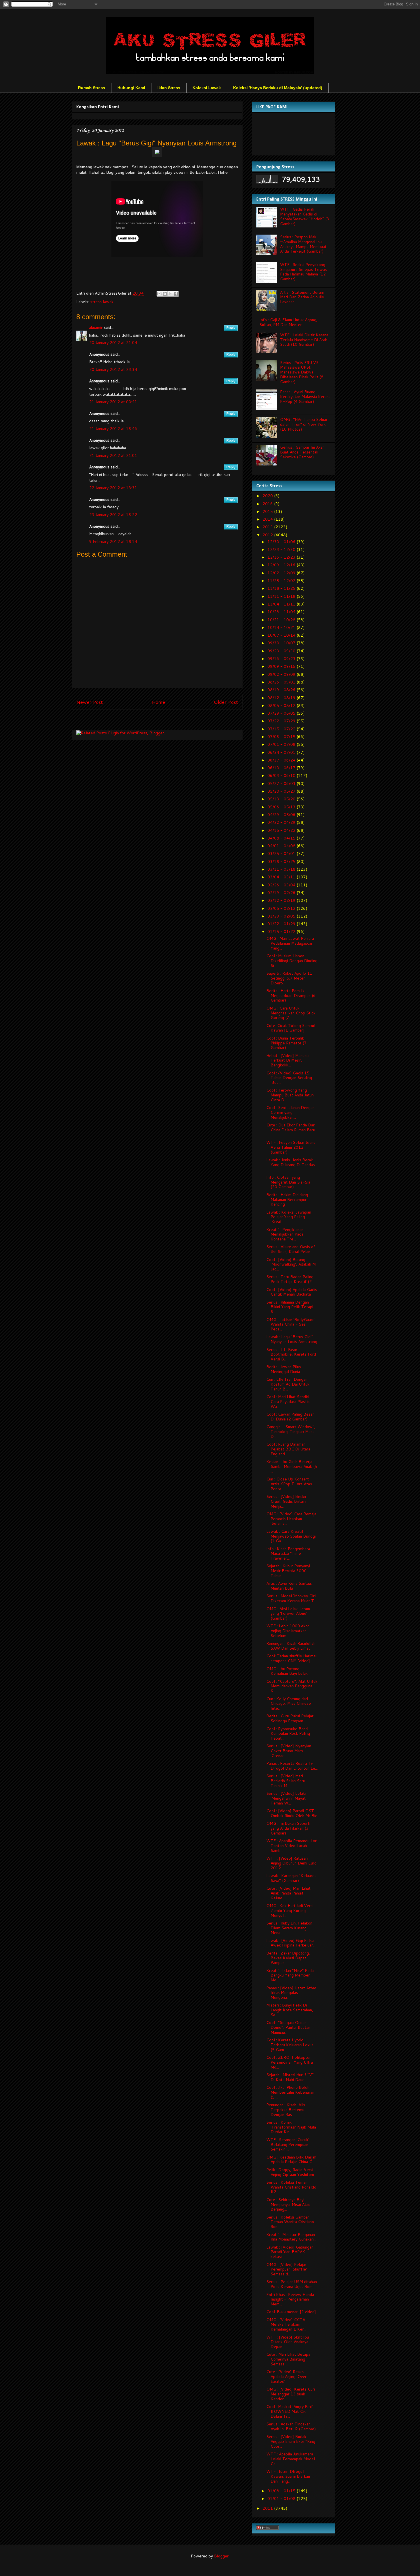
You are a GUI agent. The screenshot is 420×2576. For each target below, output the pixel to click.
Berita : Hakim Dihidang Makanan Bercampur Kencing (287, 1200)
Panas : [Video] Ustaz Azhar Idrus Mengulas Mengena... (291, 1993)
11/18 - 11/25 (282, 588)
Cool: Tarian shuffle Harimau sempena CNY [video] (292, 1658)
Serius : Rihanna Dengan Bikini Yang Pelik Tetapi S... (290, 1307)
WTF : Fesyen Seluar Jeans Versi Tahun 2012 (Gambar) (291, 1147)
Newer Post (90, 702)
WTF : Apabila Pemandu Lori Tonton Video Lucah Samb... (292, 1846)
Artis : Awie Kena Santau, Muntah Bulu (289, 1586)
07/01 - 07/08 (282, 744)
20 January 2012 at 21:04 (113, 343)
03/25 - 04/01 (282, 854)
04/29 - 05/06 (282, 815)
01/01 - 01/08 (282, 2499)
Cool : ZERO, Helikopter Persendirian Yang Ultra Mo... (290, 2062)
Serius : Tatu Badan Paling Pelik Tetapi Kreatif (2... (290, 1279)
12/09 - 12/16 (282, 565)
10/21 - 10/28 (282, 620)
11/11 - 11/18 (282, 596)
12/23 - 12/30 (282, 549)
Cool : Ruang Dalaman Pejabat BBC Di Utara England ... (288, 1449)
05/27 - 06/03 (282, 784)
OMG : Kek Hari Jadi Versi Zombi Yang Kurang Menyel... (290, 1910)
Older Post (226, 702)
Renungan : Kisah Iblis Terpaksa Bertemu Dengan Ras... (286, 2110)
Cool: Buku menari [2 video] (291, 2312)
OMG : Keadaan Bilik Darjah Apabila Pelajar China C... (291, 2160)
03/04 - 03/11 (282, 877)
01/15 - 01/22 (282, 932)
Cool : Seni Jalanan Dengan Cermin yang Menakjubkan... (290, 1112)
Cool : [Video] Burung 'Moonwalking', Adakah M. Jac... (291, 1264)
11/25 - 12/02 (282, 581)
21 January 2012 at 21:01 (113, 455)
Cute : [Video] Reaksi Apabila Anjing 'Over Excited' (286, 2377)
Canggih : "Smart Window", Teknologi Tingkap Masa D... (291, 1432)
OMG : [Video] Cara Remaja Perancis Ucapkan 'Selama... (291, 1519)
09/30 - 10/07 (282, 643)
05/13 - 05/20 (282, 799)
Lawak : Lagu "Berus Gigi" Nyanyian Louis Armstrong (292, 1339)
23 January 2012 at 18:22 (113, 515)
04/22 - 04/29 (282, 822)
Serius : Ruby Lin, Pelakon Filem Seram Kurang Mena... (289, 1928)
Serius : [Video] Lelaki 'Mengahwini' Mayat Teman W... (286, 1798)
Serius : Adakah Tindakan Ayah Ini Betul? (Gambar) (291, 2426)
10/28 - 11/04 (282, 612)
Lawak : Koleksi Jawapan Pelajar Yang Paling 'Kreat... (289, 1217)
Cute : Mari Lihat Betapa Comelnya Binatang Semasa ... (288, 2359)
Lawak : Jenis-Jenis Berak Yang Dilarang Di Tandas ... (291, 1165)
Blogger (221, 2556)
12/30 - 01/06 (282, 542)
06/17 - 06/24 (282, 760)
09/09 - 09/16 (282, 666)
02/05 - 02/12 (282, 908)
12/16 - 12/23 (282, 557)
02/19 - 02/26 (282, 893)
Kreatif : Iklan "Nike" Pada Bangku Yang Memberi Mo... (290, 1975)
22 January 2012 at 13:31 (113, 488)
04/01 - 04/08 (282, 846)
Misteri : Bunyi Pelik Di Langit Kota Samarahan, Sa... (290, 2010)
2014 (268, 519)
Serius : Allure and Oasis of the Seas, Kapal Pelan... (291, 1249)
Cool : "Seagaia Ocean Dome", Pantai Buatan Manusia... (288, 2027)
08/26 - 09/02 (282, 682)
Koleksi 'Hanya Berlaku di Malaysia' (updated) (278, 88)
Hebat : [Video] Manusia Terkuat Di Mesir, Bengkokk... (288, 1060)
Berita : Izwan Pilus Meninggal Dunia (284, 1369)
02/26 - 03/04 (282, 885)
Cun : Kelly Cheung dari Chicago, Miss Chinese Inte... (289, 1704)
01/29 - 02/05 (282, 916)
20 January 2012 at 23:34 (113, 369)
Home (158, 702)
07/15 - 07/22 (282, 729)
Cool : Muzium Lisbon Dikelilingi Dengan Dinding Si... (292, 961)
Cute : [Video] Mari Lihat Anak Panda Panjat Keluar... (288, 1893)
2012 (268, 535)
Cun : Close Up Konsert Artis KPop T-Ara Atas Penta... (289, 1484)
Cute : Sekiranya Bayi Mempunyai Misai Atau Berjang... (288, 2205)
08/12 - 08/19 (282, 698)
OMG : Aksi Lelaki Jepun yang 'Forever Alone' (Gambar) (288, 1614)
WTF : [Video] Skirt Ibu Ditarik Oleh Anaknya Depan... (288, 2342)
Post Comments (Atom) (170, 721)
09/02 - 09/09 (282, 674)
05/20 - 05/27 (282, 791)
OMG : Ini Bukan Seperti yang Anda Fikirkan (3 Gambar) (288, 1828)
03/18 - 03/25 (282, 862)
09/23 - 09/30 (282, 651)
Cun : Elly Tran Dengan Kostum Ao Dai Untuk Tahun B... (288, 1384)
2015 (268, 511)
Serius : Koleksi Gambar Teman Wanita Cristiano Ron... (290, 2222)
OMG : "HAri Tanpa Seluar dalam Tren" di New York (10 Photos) (304, 424)
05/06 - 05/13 (282, 807)
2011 (268, 2508)
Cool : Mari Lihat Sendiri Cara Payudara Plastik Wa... (288, 1402)
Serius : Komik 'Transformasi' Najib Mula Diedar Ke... (291, 2127)
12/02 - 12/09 (282, 573)
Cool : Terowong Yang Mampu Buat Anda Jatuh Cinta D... (290, 1095)
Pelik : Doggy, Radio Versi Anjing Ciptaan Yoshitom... (291, 2172)
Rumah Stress (92, 88)
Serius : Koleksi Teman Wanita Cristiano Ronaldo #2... (291, 2187)
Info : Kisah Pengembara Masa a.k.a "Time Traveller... (288, 1554)
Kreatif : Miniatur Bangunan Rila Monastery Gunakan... (291, 2237)
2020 (268, 496)
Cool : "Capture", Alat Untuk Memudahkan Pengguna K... (292, 1686)
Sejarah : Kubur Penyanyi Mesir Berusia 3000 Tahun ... (288, 1571)
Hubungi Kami (131, 88)
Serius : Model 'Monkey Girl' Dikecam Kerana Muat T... (291, 1598)
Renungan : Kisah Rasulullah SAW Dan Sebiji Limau (291, 1646)
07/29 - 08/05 (282, 713)
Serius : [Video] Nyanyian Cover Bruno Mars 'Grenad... (289, 1751)
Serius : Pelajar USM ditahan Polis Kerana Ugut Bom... (292, 2284)
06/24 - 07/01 (282, 752)
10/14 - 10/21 (282, 627)
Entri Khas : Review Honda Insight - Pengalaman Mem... (290, 2299)
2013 (268, 527)
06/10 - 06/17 (282, 768)
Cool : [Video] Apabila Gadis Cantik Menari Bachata (292, 1292)
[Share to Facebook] (176, 294)
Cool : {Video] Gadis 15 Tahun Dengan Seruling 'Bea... (289, 1078)
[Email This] (159, 294)
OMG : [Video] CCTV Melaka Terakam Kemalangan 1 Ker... (286, 2325)
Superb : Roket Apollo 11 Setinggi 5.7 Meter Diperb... (289, 978)
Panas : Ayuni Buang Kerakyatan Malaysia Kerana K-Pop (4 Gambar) (305, 397)
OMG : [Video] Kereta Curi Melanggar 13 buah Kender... (291, 2394)
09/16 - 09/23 (282, 659)
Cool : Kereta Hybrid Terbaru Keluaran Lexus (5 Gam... (290, 2045)
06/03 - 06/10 (282, 776)
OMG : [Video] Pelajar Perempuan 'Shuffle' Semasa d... (287, 2269)
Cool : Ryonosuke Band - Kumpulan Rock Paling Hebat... (289, 1734)
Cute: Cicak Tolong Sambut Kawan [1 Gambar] (291, 1028)
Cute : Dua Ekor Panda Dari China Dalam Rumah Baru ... (291, 1130)
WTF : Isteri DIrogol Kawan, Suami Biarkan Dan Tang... (288, 2476)
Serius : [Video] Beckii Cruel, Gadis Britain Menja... (286, 1501)
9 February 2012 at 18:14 (113, 541)
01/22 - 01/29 (282, 924)
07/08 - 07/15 (282, 737)
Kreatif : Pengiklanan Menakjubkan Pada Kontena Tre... (285, 1234)
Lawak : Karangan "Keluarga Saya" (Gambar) (291, 1878)
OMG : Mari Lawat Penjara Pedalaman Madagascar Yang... (290, 943)
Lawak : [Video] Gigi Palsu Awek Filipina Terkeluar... (291, 1943)
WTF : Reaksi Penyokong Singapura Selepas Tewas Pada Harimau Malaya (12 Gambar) (303, 272)
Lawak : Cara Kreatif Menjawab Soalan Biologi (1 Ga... (291, 1536)
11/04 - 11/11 (282, 604)
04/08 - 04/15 (282, 838)
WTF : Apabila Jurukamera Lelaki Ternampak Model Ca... (291, 2459)
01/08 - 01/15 (282, 2491)
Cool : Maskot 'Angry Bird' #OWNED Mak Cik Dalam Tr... (290, 2411)
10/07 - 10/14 (282, 635)
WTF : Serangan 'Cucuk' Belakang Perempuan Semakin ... (288, 2145)
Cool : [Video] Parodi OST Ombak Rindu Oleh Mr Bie (292, 1813)
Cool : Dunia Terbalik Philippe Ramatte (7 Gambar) (286, 1043)
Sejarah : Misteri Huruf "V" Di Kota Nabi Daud (290, 2077)
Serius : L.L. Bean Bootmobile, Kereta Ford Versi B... (291, 1354)
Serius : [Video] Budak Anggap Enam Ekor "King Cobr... (291, 2441)
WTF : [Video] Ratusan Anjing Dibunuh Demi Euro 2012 (291, 1863)
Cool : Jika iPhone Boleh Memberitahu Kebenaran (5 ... (290, 2092)
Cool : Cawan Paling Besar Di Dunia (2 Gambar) (290, 1417)
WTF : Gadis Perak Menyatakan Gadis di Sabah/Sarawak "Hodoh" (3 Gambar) (305, 216)
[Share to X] (170, 294)
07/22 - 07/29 (282, 721)
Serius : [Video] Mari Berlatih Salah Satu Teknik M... (286, 1781)
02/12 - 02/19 (282, 900)
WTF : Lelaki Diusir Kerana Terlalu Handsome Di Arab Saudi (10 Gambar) (304, 340)
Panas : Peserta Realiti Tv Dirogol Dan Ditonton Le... (292, 1766)
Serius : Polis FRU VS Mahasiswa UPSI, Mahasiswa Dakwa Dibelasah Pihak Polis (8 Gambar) (302, 372)
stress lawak (102, 302)
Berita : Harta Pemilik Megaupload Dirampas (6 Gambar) (291, 996)
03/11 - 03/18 (282, 869)
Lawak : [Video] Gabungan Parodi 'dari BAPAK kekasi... (290, 2252)
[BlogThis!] (165, 294)
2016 (268, 504)
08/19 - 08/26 (282, 690)
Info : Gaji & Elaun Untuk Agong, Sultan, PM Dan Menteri (288, 322)
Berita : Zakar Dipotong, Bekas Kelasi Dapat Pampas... (288, 1958)
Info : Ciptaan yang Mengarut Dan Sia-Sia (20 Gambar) (288, 1182)
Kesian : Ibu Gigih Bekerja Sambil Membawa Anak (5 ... (292, 1466)
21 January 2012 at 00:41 (113, 402)
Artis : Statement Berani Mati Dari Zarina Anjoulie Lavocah (302, 297)
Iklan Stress (169, 88)
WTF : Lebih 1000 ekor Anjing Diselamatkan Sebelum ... (288, 1631)
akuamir (96, 327)
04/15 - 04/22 (282, 830)
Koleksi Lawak (207, 88)
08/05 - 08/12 (282, 706)
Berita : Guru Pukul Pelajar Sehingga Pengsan (290, 1718)
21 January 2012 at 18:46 (113, 429)
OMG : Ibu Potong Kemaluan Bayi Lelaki (287, 1671)
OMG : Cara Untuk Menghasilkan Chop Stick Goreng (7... (291, 1013)
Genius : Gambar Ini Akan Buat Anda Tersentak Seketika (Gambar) (302, 452)
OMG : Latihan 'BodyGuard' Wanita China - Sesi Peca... (291, 1324)
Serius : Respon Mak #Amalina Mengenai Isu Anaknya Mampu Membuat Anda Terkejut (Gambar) (303, 244)
